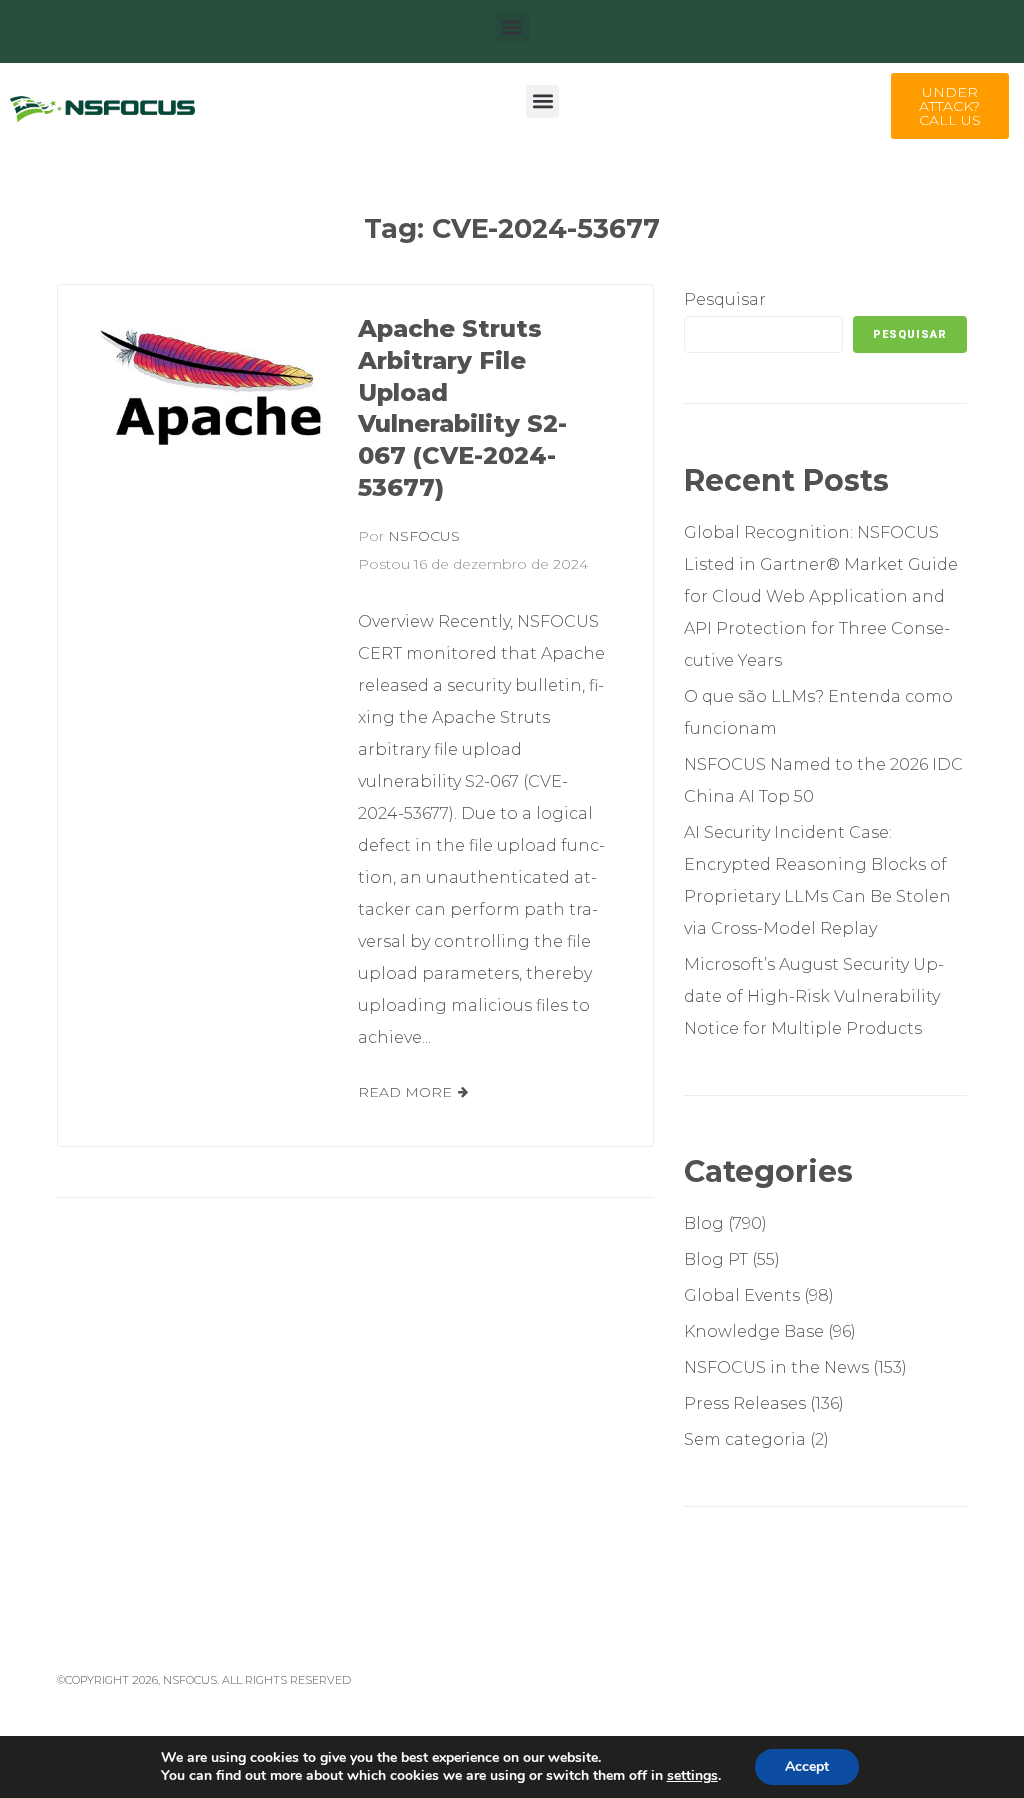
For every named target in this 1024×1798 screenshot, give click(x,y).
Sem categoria (745, 1439)
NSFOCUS (424, 536)
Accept (807, 1766)
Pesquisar (725, 299)
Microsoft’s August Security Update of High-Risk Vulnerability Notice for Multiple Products (814, 996)
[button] (512, 26)
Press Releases (745, 1403)
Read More (405, 1092)
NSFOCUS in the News (776, 1367)
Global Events (742, 1295)
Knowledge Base (754, 1331)
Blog (704, 1223)
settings (692, 1776)
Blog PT (716, 1259)
